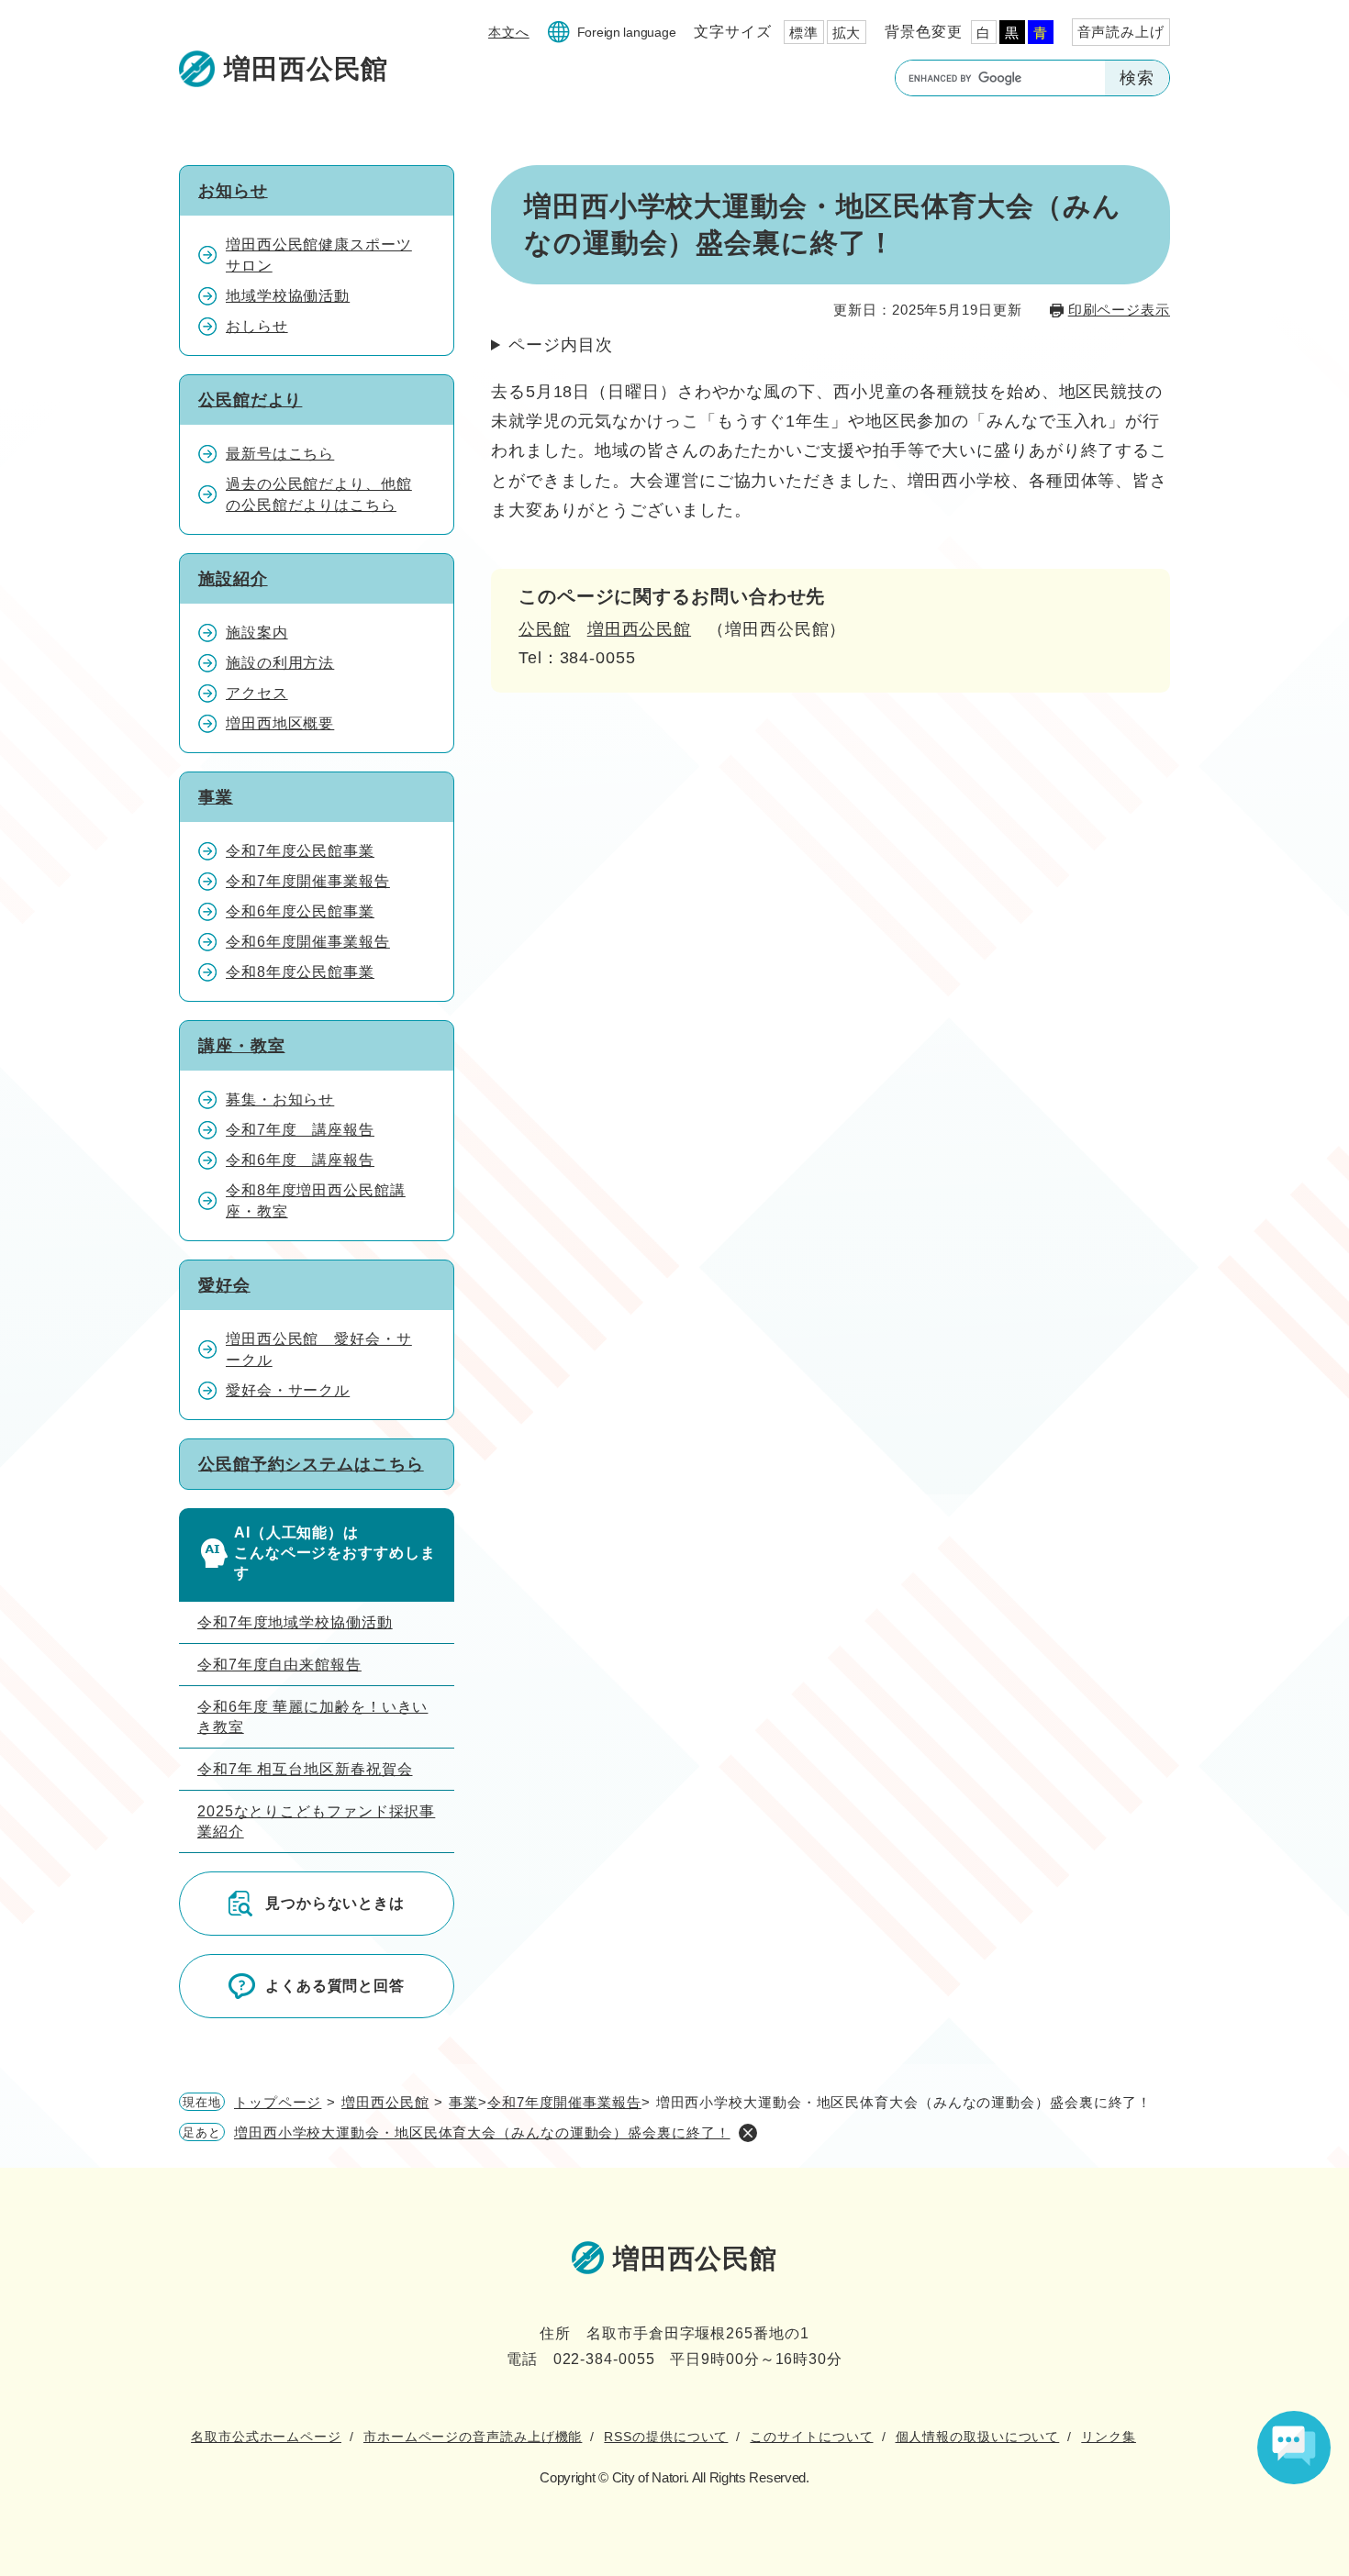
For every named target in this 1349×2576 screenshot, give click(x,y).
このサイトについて (811, 2437)
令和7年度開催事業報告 (308, 881)
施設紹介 (233, 579)
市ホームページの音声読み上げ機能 (473, 2437)
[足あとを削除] (748, 2133)
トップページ (278, 2102)
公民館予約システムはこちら (311, 1464)
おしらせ (257, 326)
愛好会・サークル (288, 1390)
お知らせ (233, 191)
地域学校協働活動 (288, 296)
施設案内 (257, 633)
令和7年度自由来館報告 (279, 1665)
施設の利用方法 (280, 663)
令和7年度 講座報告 (300, 1130)
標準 (804, 33)
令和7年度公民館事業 (300, 851)
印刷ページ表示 (1119, 310)
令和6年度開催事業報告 (308, 942)
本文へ (509, 32)
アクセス (257, 693)
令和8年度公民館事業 (300, 972)
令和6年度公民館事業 (300, 911)
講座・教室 (242, 1046)
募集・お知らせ (280, 1099)
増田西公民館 (639, 629)
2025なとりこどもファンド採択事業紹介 (316, 1821)
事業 (216, 797)
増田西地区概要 (280, 723)
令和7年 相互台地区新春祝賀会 (305, 1769)
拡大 (847, 33)
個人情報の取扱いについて (978, 2437)
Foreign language (627, 32)
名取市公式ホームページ (266, 2437)
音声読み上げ (1121, 32)
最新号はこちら (280, 454)
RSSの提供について (666, 2437)
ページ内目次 (560, 345)
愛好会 (224, 1285)
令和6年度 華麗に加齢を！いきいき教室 (312, 1717)
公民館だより (250, 400)
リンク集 (1109, 2437)
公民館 (545, 629)
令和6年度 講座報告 (300, 1160)
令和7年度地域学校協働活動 (295, 1622)
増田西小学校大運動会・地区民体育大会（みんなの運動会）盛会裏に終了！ (482, 2132)
